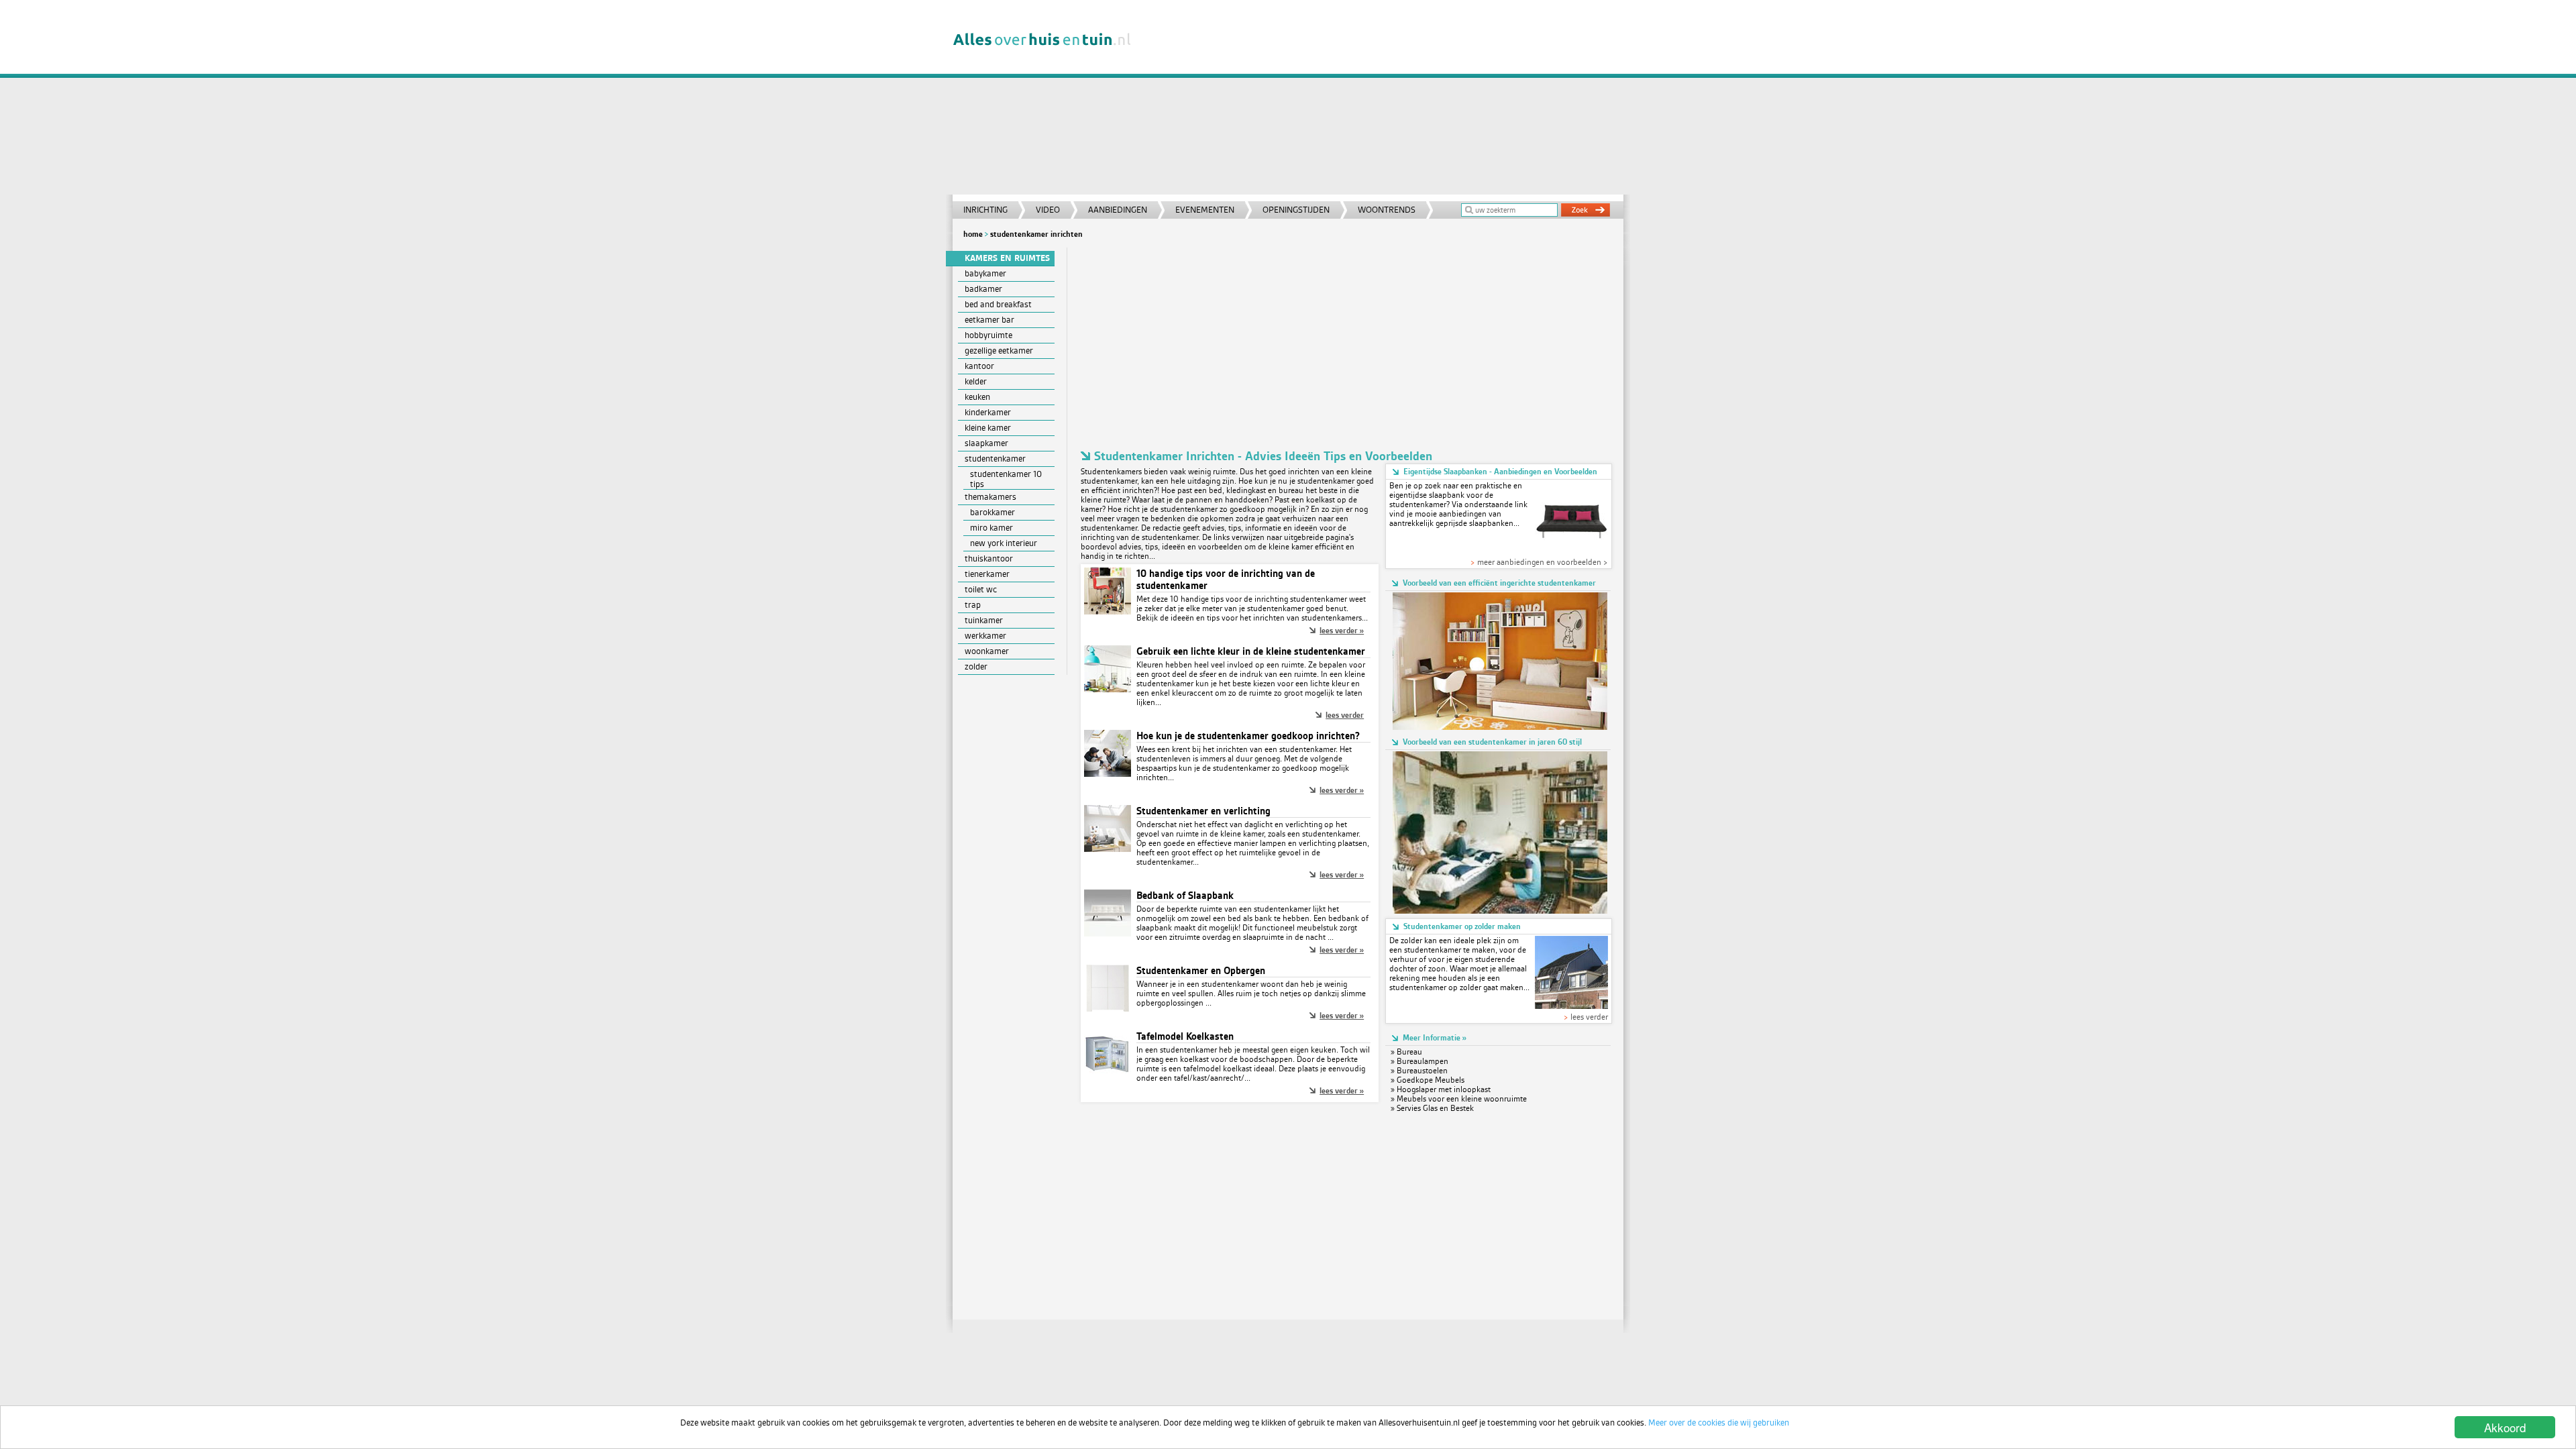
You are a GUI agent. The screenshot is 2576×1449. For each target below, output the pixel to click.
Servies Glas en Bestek (1435, 1108)
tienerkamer (987, 574)
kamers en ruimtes (1007, 258)
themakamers (990, 497)
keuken (977, 397)
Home (973, 234)
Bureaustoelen (1422, 1071)
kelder (976, 381)
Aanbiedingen (1118, 210)
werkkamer (985, 636)
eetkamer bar (989, 320)
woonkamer (987, 651)
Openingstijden (1296, 210)
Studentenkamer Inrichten (1036, 234)
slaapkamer (986, 443)
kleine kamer (988, 428)
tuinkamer (984, 620)
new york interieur (1004, 543)
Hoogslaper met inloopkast (1444, 1089)
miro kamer (991, 528)
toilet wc (981, 589)
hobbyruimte (988, 335)
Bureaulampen (1423, 1061)
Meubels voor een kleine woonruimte (1462, 1099)
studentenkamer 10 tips (1006, 479)
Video (1048, 210)
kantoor (979, 366)
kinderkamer (988, 412)
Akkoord (2505, 1427)
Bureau (1409, 1052)
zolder (976, 666)
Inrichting (985, 210)
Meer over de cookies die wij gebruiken (1719, 1423)
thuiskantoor (989, 558)
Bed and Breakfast (998, 304)
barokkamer (992, 512)
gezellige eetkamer (999, 351)
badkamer (983, 289)
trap (973, 605)
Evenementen (1205, 210)
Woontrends (1387, 210)
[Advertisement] (1385, 101)
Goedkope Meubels (1431, 1080)
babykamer (985, 273)
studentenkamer (995, 459)
